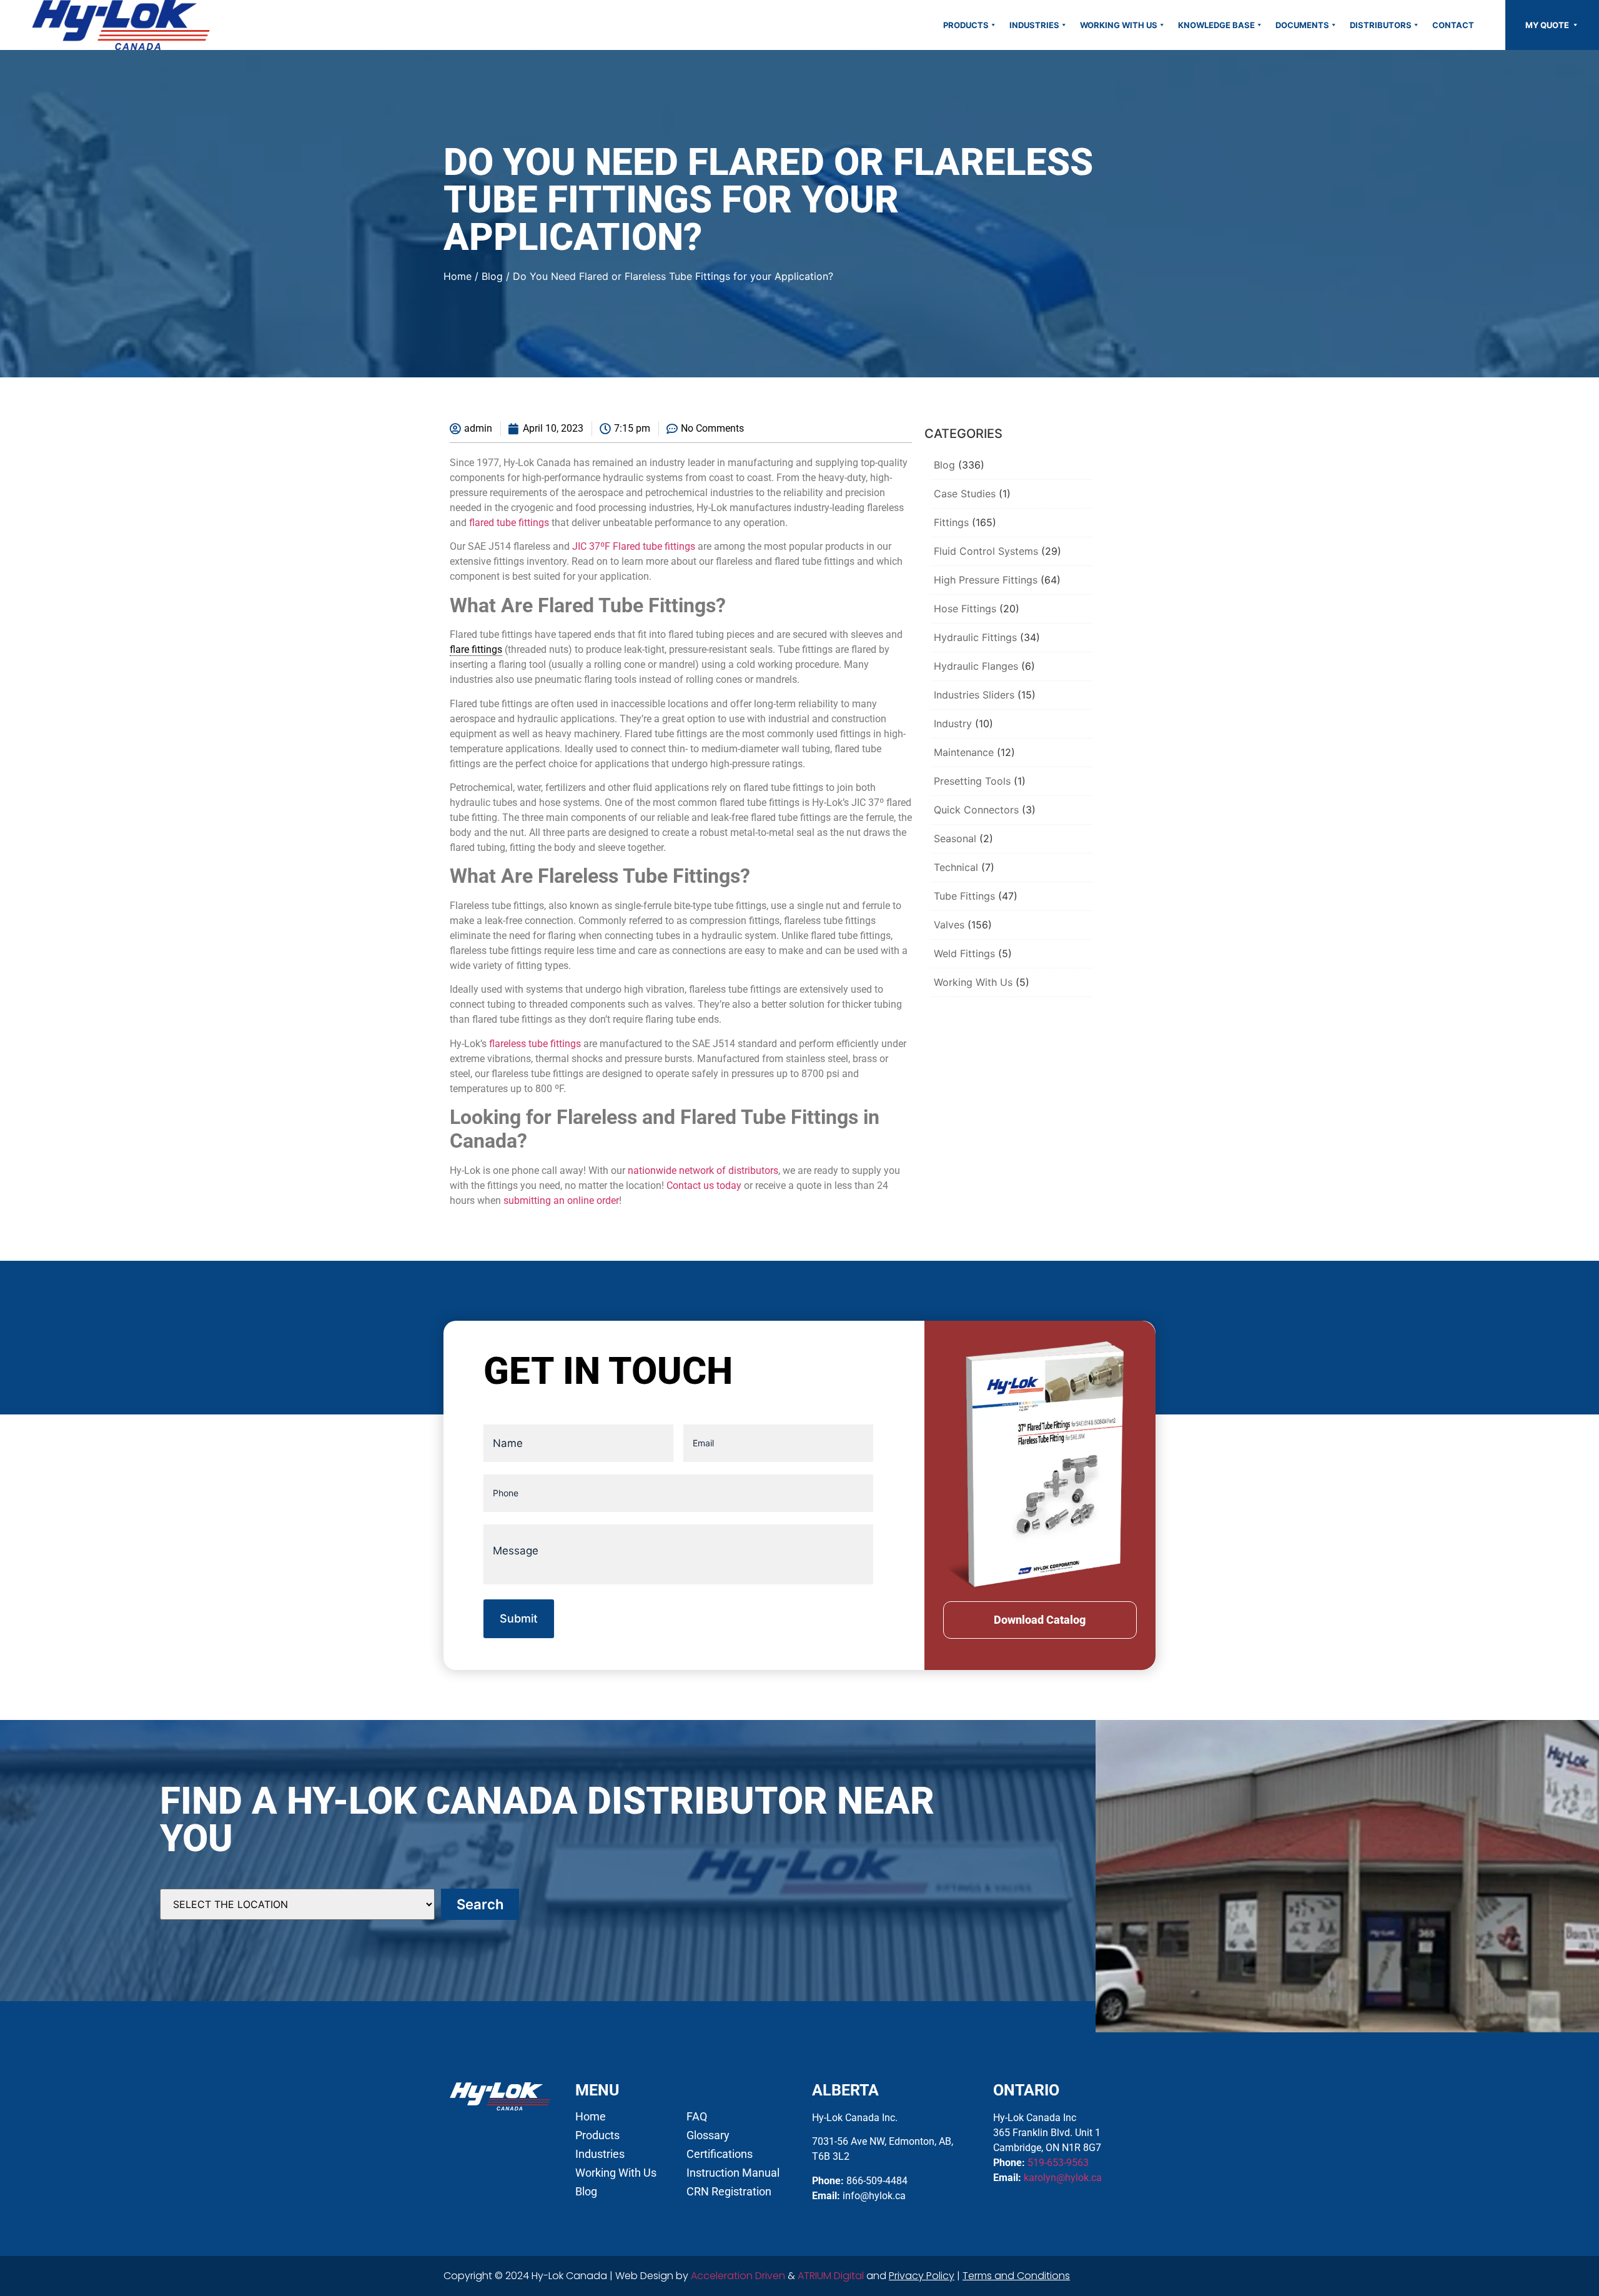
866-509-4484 (877, 2181)
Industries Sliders (974, 695)
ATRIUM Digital (831, 2276)
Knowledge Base (1216, 25)
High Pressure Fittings (986, 580)
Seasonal (955, 838)
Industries (1034, 25)
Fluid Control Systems (986, 551)
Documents (1302, 25)
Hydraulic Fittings (975, 637)
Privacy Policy (922, 2276)
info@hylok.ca (874, 2196)
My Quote (1548, 25)
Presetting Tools (972, 781)
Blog (492, 276)
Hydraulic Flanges (976, 666)
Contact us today (704, 1185)
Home (458, 276)
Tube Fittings (964, 896)
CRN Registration (729, 2192)
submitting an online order (561, 1200)
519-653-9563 (1058, 2163)
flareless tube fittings (535, 1044)
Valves (949, 925)
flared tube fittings (509, 523)
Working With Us (1119, 25)
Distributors (1381, 25)
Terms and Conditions (1016, 2276)
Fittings (951, 522)
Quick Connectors (976, 810)
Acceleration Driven (738, 2276)
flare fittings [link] (476, 649)
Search (480, 1904)
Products (966, 25)
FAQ (697, 2117)
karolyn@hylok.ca (1063, 2178)
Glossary (708, 2135)
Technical (956, 867)
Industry (953, 723)
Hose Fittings (965, 609)
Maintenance (964, 752)
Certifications (720, 2154)
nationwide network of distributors (703, 1170)
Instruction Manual (733, 2173)
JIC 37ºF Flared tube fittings (634, 546)
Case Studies (965, 494)
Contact (1453, 25)
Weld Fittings (964, 953)
